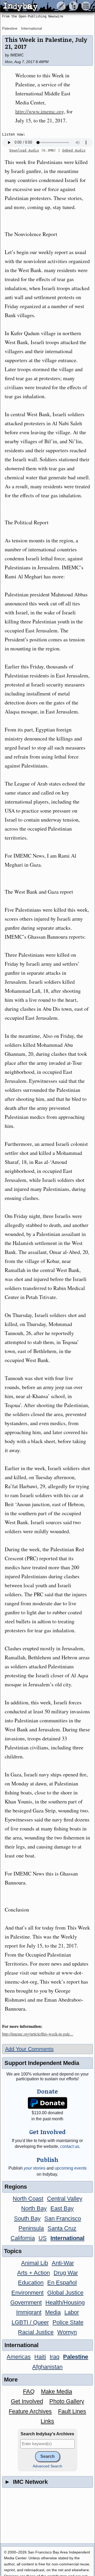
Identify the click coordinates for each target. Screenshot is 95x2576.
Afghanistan (47, 2367)
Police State (68, 2322)
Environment (27, 2293)
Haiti (40, 2357)
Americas (19, 2357)
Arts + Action (34, 2273)
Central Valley (65, 2199)
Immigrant (29, 2312)
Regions (16, 2187)
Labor (72, 2312)
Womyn (67, 2332)
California (23, 2238)
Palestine (10, 28)
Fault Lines (72, 2411)
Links (47, 2421)
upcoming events (71, 2168)
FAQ (29, 2391)
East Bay (62, 2208)
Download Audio (24, 150)
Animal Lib (35, 2263)
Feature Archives (30, 2411)
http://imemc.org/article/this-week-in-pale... (38, 2034)
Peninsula (31, 2228)
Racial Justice (36, 2332)
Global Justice (65, 2293)
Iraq (54, 2357)
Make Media (56, 2391)
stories (35, 2168)
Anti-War (63, 2263)
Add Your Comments (29, 2049)
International (32, 28)
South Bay (27, 2218)
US (43, 2238)
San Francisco (63, 2218)
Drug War (66, 2273)
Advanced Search (47, 2466)
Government (26, 2302)
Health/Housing (65, 2302)
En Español (62, 2283)
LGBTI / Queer (30, 2322)
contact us (70, 2146)
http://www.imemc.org (40, 111)
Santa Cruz (62, 2228)
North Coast (28, 2199)
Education (31, 2283)
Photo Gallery (67, 2401)
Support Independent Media (42, 2063)
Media (53, 2312)
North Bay (34, 2208)
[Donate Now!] (48, 2103)
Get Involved (27, 2401)
